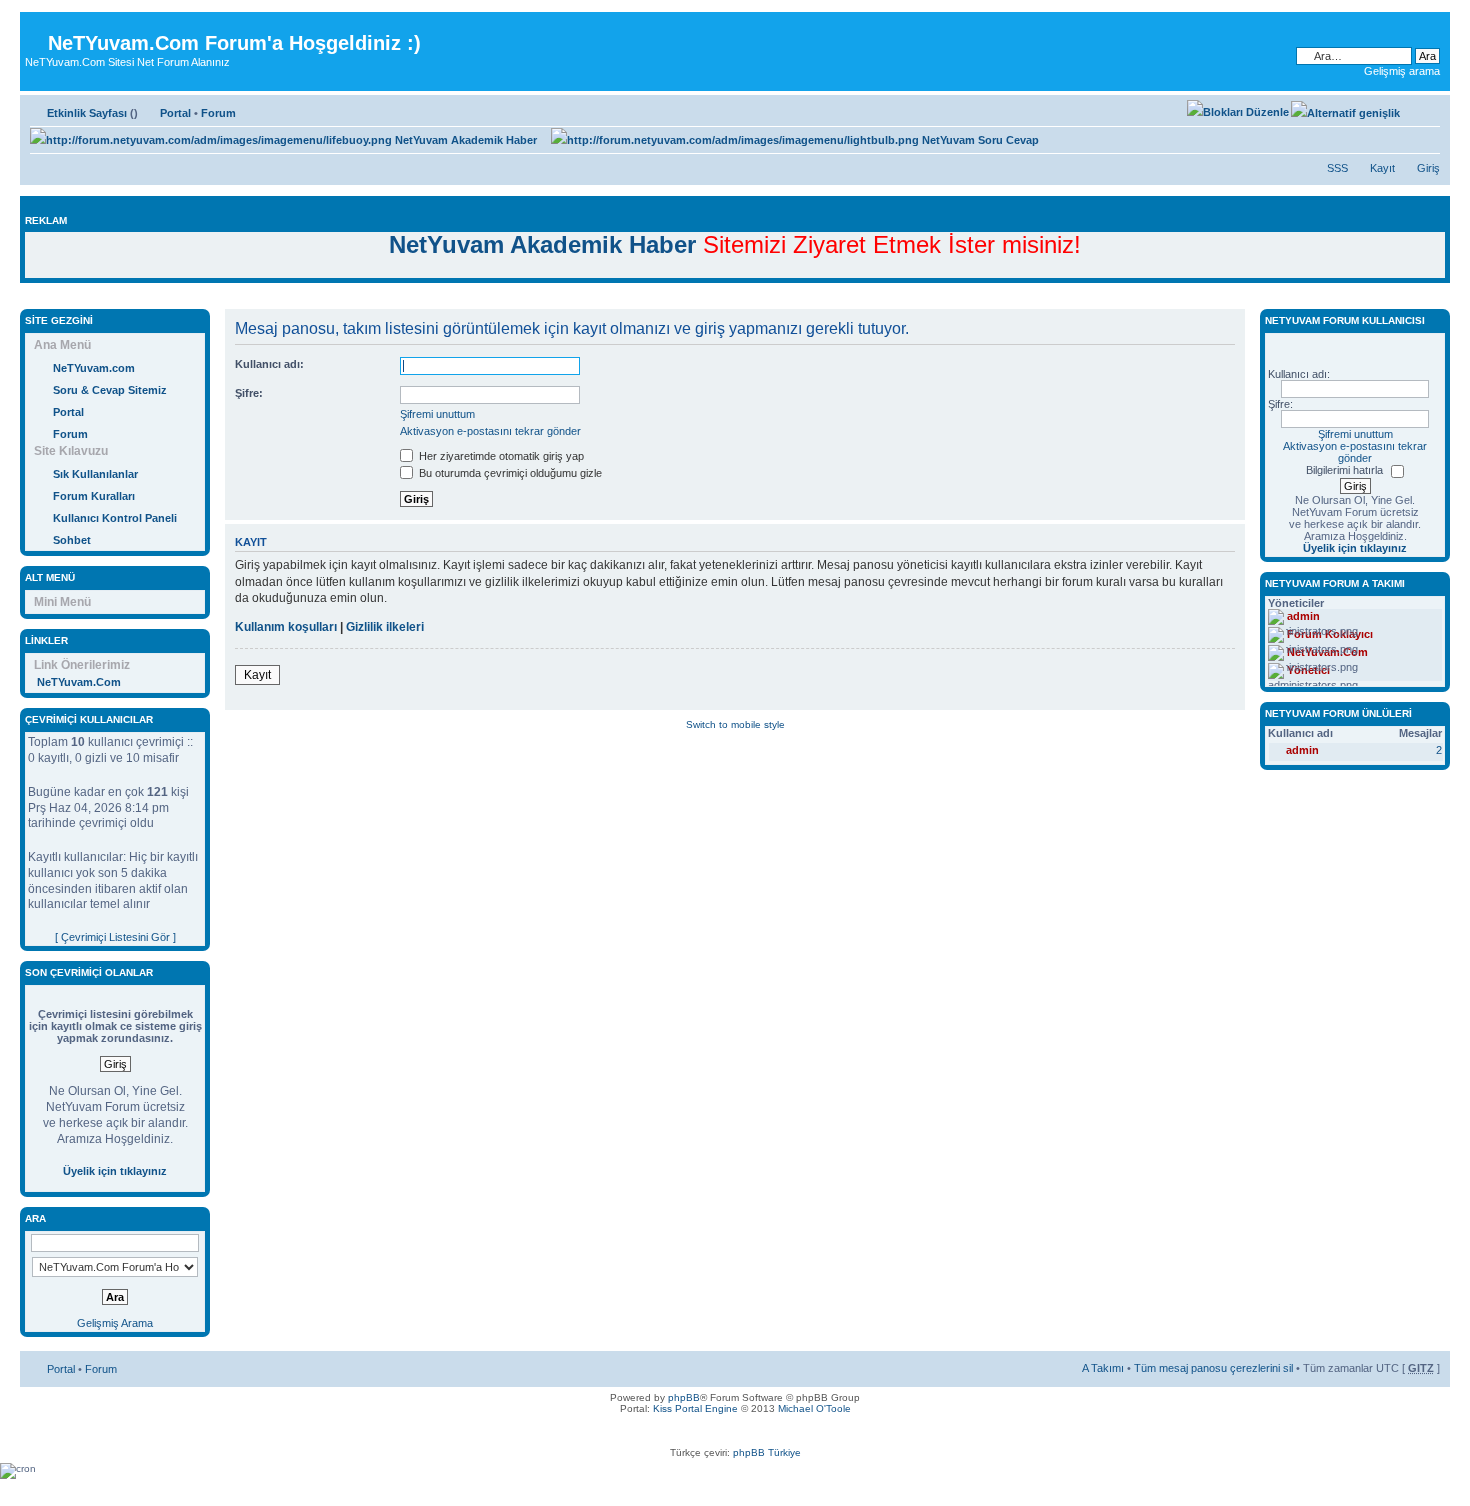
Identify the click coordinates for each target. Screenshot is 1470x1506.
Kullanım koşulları (286, 627)
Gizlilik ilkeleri (385, 627)
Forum (218, 113)
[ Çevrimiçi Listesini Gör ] (115, 937)
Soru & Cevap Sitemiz (110, 390)
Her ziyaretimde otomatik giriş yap (500, 456)
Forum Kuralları (94, 496)
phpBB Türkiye (767, 1452)
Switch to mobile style (735, 724)
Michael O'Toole (814, 1408)
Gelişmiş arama (1402, 71)
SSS (1337, 168)
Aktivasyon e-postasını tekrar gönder (490, 431)
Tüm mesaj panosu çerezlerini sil (1213, 1368)
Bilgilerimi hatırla (1344, 470)
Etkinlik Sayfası (87, 113)
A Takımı (1103, 1368)
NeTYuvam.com (94, 368)
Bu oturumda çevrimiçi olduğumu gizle (509, 473)
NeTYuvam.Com (79, 682)
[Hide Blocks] (26, 298)
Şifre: (249, 393)
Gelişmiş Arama (115, 1323)
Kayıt (1382, 168)
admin (1302, 750)
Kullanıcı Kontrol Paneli (115, 518)
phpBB (684, 1397)
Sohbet (72, 540)
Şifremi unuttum (437, 414)
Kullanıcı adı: (269, 364)
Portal (175, 113)
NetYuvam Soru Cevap (979, 140)
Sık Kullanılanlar (95, 474)
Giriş (1428, 168)
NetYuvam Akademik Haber (464, 140)
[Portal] (36, 27)
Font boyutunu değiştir (1425, 109)
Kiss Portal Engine (695, 1408)
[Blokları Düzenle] (1238, 112)
